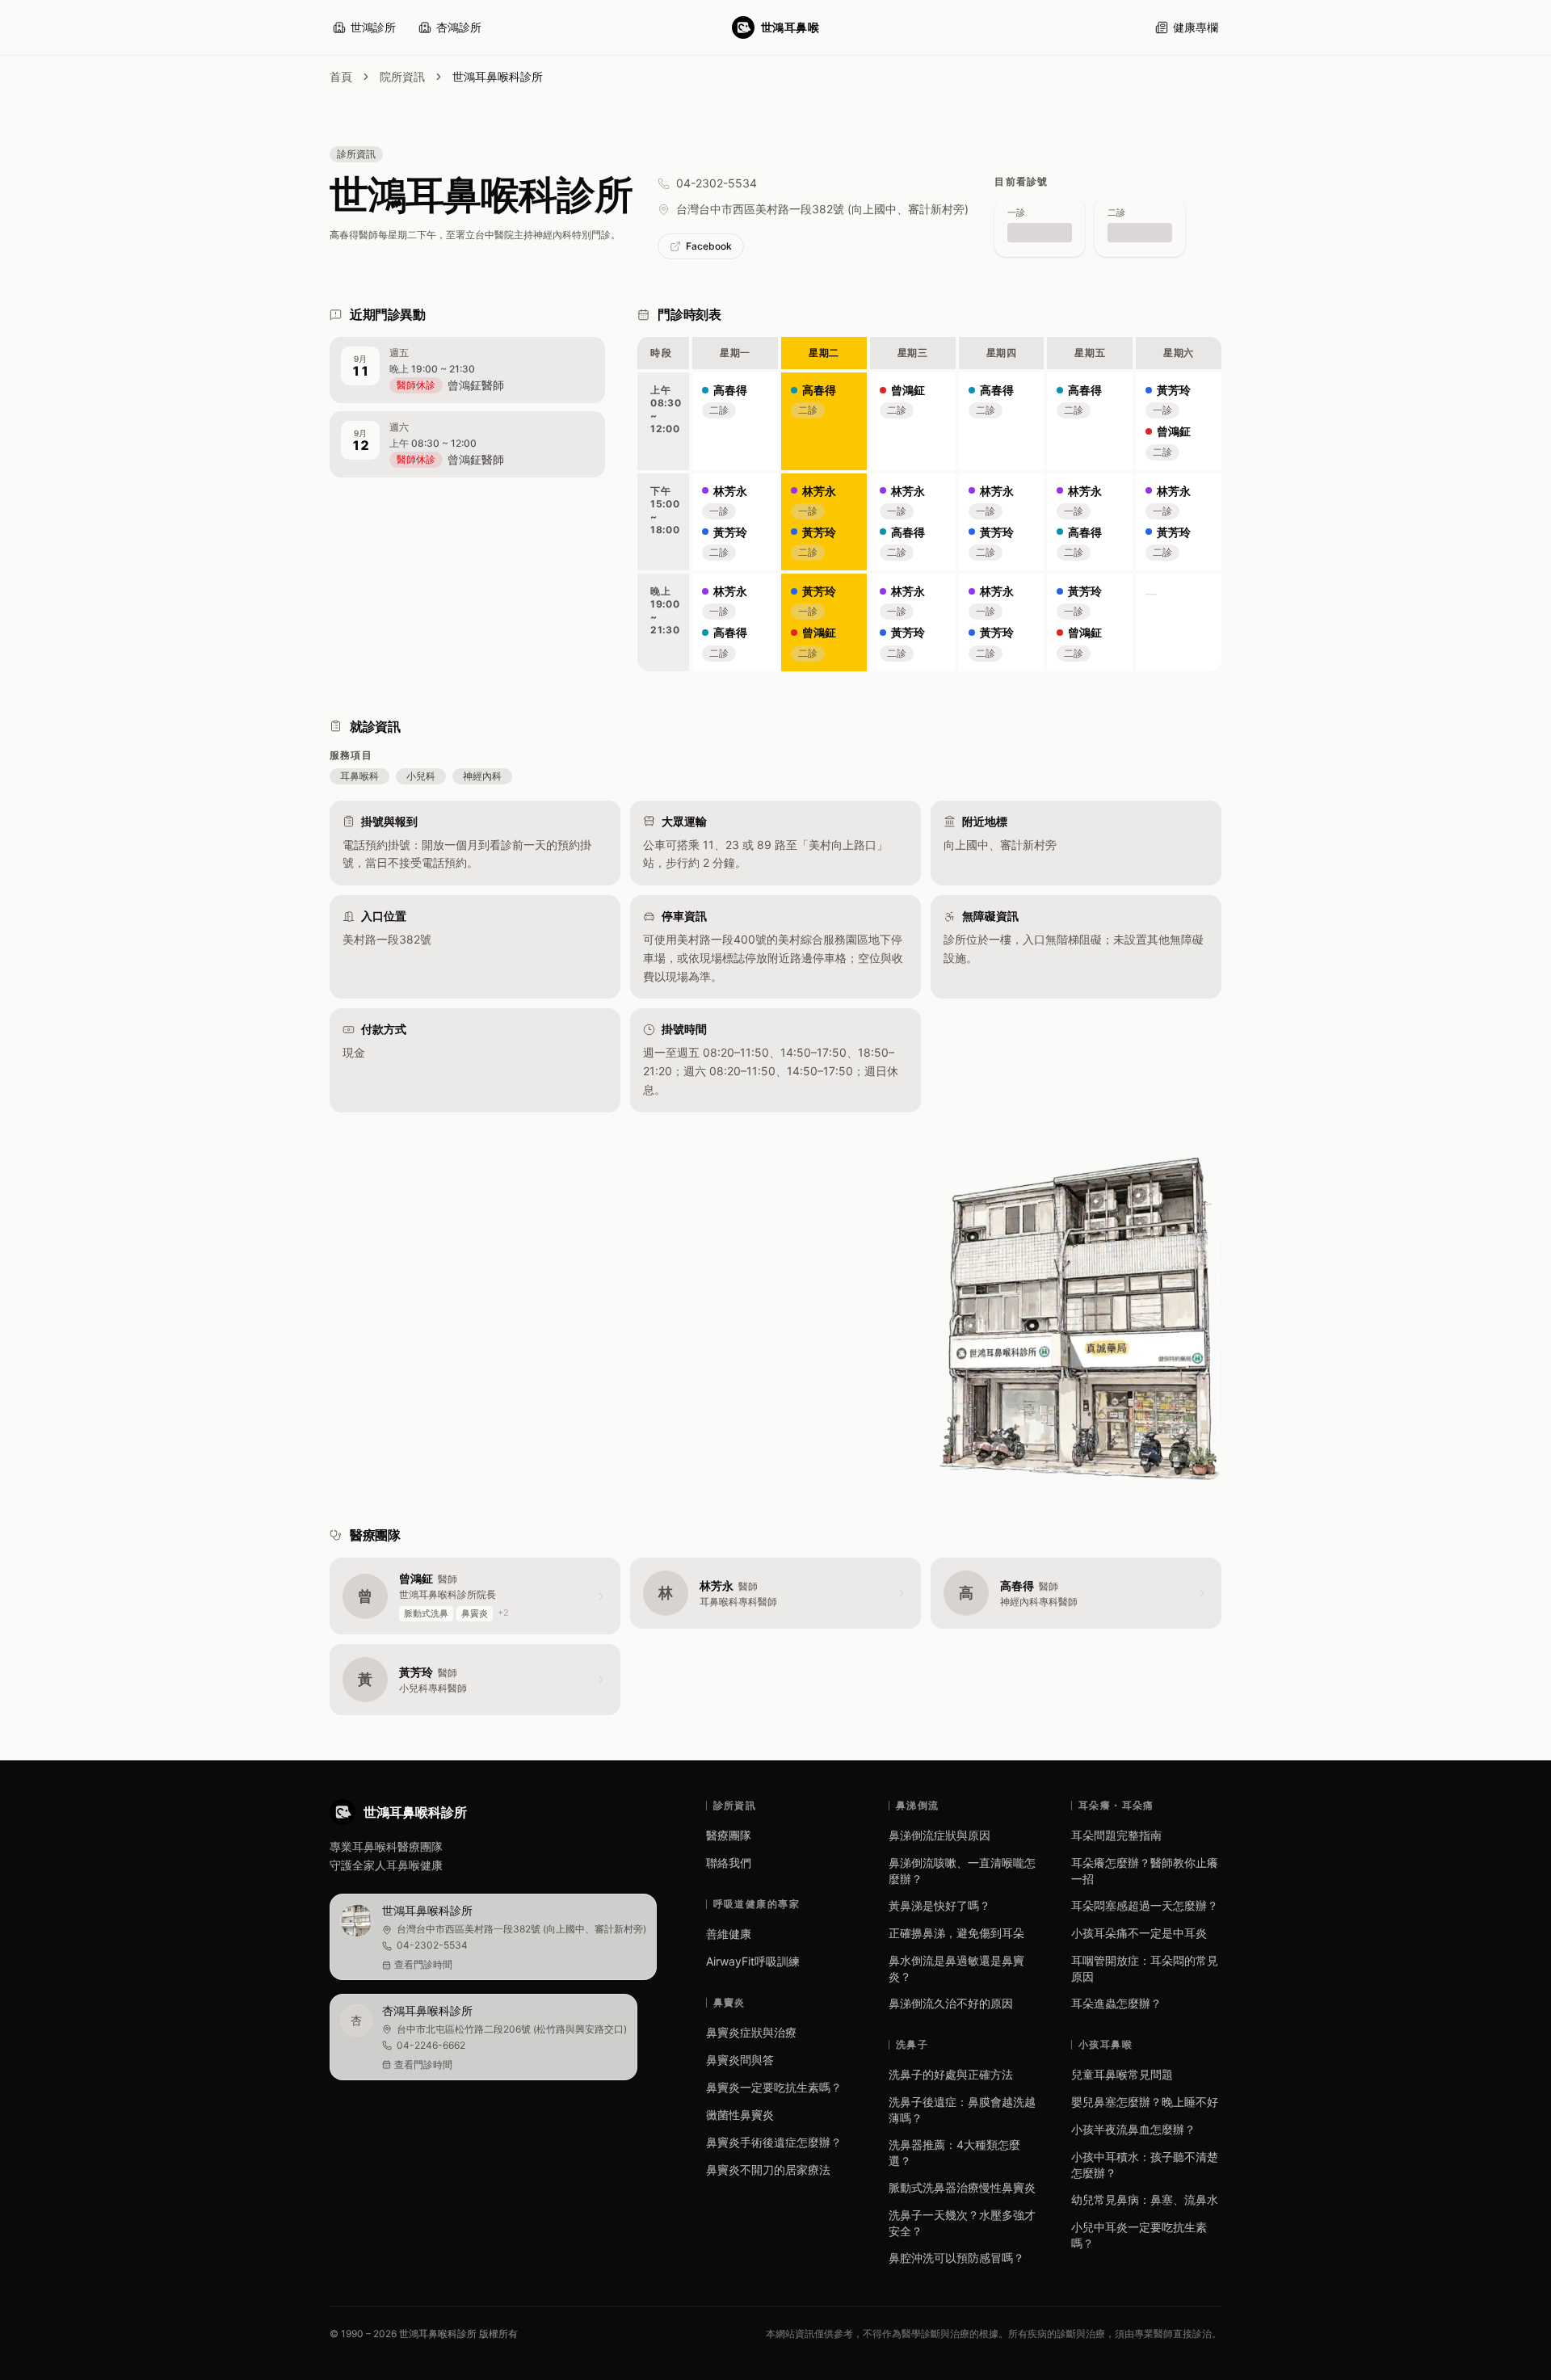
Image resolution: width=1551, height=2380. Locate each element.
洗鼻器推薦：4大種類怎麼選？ (954, 2153)
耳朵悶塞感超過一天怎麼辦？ (1145, 1905)
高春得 (730, 390)
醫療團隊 (729, 1835)
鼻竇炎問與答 (740, 2060)
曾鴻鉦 (819, 632)
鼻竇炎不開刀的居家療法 (768, 2170)
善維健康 (729, 1934)
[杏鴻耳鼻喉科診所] (483, 2037)
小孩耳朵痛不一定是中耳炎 (1139, 1933)
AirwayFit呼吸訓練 (753, 1961)
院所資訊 (402, 76)
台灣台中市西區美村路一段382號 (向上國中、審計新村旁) (822, 209)
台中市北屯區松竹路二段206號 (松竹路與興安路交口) (512, 2029)
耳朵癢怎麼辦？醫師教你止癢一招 (1145, 1871)
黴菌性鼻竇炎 (740, 2115)
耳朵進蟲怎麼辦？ (1116, 2003)
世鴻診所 (373, 27)
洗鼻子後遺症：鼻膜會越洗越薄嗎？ (962, 2110)
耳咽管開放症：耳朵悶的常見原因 (1145, 1968)
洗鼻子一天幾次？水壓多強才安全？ (962, 2223)
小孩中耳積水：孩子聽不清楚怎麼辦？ (1145, 2165)
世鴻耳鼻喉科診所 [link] (498, 76)
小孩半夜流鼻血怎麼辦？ (1133, 2129)
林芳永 (730, 491)
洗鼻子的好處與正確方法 (951, 2074)
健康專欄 (1196, 27)
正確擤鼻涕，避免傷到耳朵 (956, 1933)
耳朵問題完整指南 (1116, 1835)
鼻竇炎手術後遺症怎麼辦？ (774, 2142)
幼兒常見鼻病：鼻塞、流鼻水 (1145, 2199)
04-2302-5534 (717, 183)
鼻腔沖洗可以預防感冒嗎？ (956, 2258)
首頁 (341, 76)
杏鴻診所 (459, 27)
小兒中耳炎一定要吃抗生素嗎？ (1139, 2235)
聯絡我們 (729, 1863)
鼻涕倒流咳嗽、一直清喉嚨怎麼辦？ (962, 1871)
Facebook (709, 246)
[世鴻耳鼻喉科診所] (493, 1937)
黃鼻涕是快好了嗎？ (939, 1905)
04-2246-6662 (431, 2045)
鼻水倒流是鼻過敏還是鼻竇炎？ (956, 1968)
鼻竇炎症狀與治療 (751, 2032)
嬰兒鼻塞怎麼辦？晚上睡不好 (1145, 2102)
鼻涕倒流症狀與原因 (939, 1835)
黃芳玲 (730, 532)
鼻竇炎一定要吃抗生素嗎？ (774, 2087)
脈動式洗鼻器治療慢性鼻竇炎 (962, 2187)
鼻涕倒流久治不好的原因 (951, 2003)
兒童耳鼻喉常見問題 (1122, 2074)
